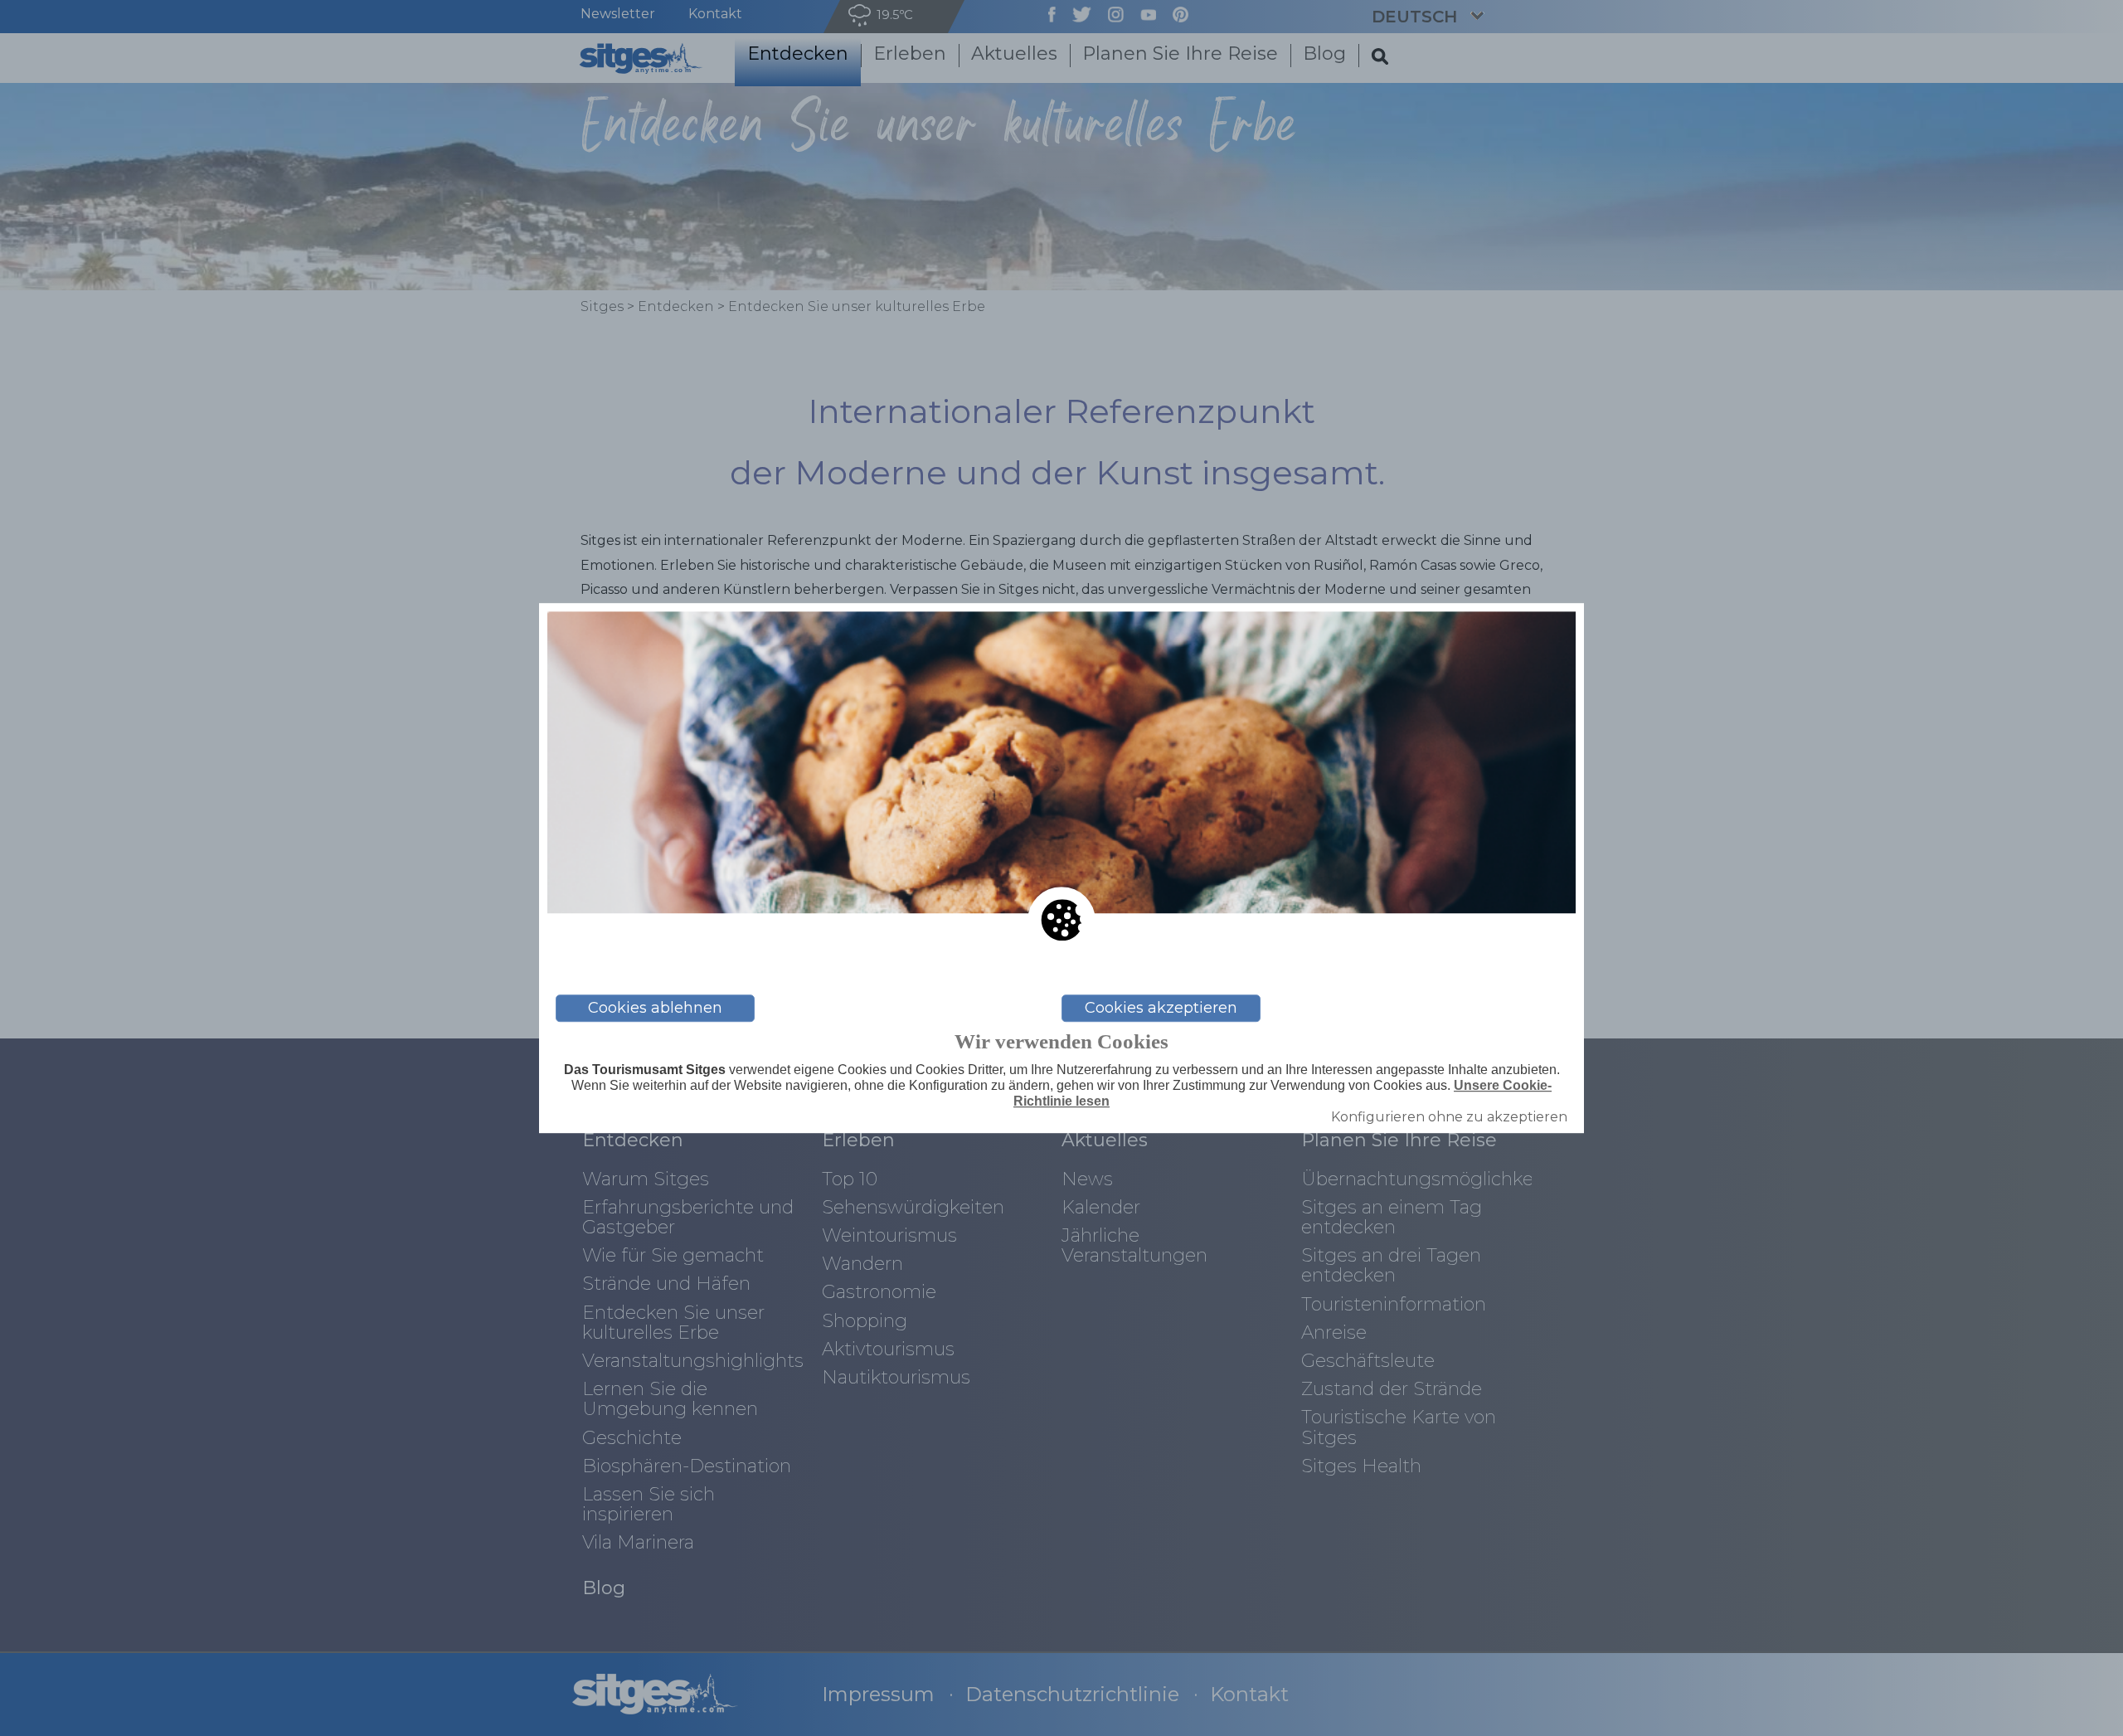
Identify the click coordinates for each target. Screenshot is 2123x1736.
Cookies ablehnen (655, 1008)
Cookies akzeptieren (1161, 1008)
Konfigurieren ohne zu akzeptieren (1449, 1117)
